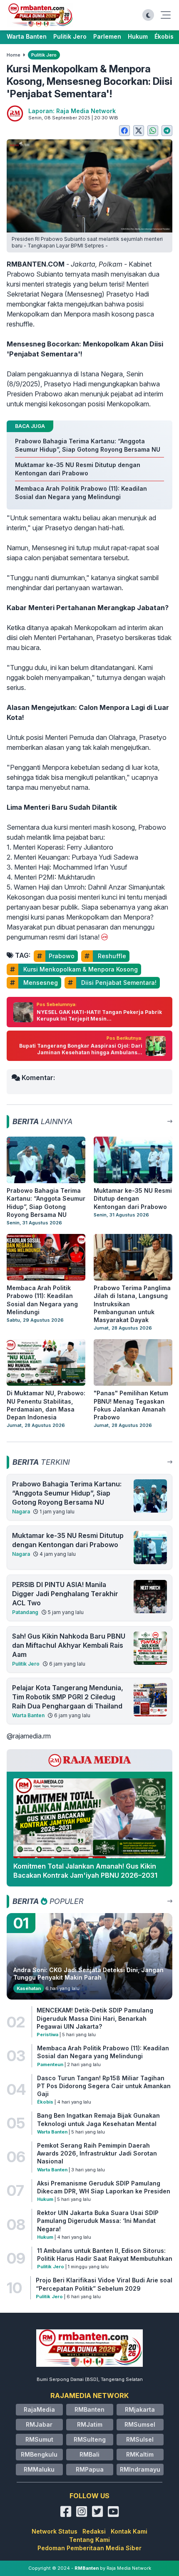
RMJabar (39, 2424)
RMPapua (90, 2469)
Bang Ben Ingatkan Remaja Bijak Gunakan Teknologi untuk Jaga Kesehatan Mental (98, 2119)
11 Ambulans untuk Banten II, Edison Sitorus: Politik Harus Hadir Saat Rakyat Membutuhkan (105, 2255)
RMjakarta (140, 2409)
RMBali (89, 2454)
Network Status (55, 2531)
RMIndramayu (140, 2469)
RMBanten (89, 2409)
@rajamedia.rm (29, 1736)
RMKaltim (140, 2454)
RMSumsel (140, 2424)
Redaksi (94, 2531)
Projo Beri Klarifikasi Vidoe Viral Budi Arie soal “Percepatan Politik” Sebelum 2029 (104, 2284)
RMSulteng (90, 2439)
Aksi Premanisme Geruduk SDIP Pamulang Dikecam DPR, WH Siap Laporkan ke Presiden (104, 2187)
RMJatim (90, 2424)
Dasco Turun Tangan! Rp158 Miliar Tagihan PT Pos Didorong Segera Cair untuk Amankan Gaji (104, 2086)
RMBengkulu (39, 2454)
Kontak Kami (129, 2531)
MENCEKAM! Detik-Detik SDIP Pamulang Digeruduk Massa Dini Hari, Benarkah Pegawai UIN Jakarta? (95, 2018)
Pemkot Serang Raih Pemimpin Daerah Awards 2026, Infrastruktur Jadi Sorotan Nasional (97, 2153)
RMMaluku (39, 2469)
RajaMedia (39, 2409)
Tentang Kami (89, 2540)
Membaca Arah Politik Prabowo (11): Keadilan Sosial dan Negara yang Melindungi (103, 2052)
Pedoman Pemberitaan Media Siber (89, 2548)
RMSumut (39, 2439)
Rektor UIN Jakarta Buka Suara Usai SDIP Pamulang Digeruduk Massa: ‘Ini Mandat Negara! (98, 2221)
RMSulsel (140, 2439)
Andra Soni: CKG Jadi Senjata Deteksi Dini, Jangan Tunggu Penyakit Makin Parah (88, 1974)
